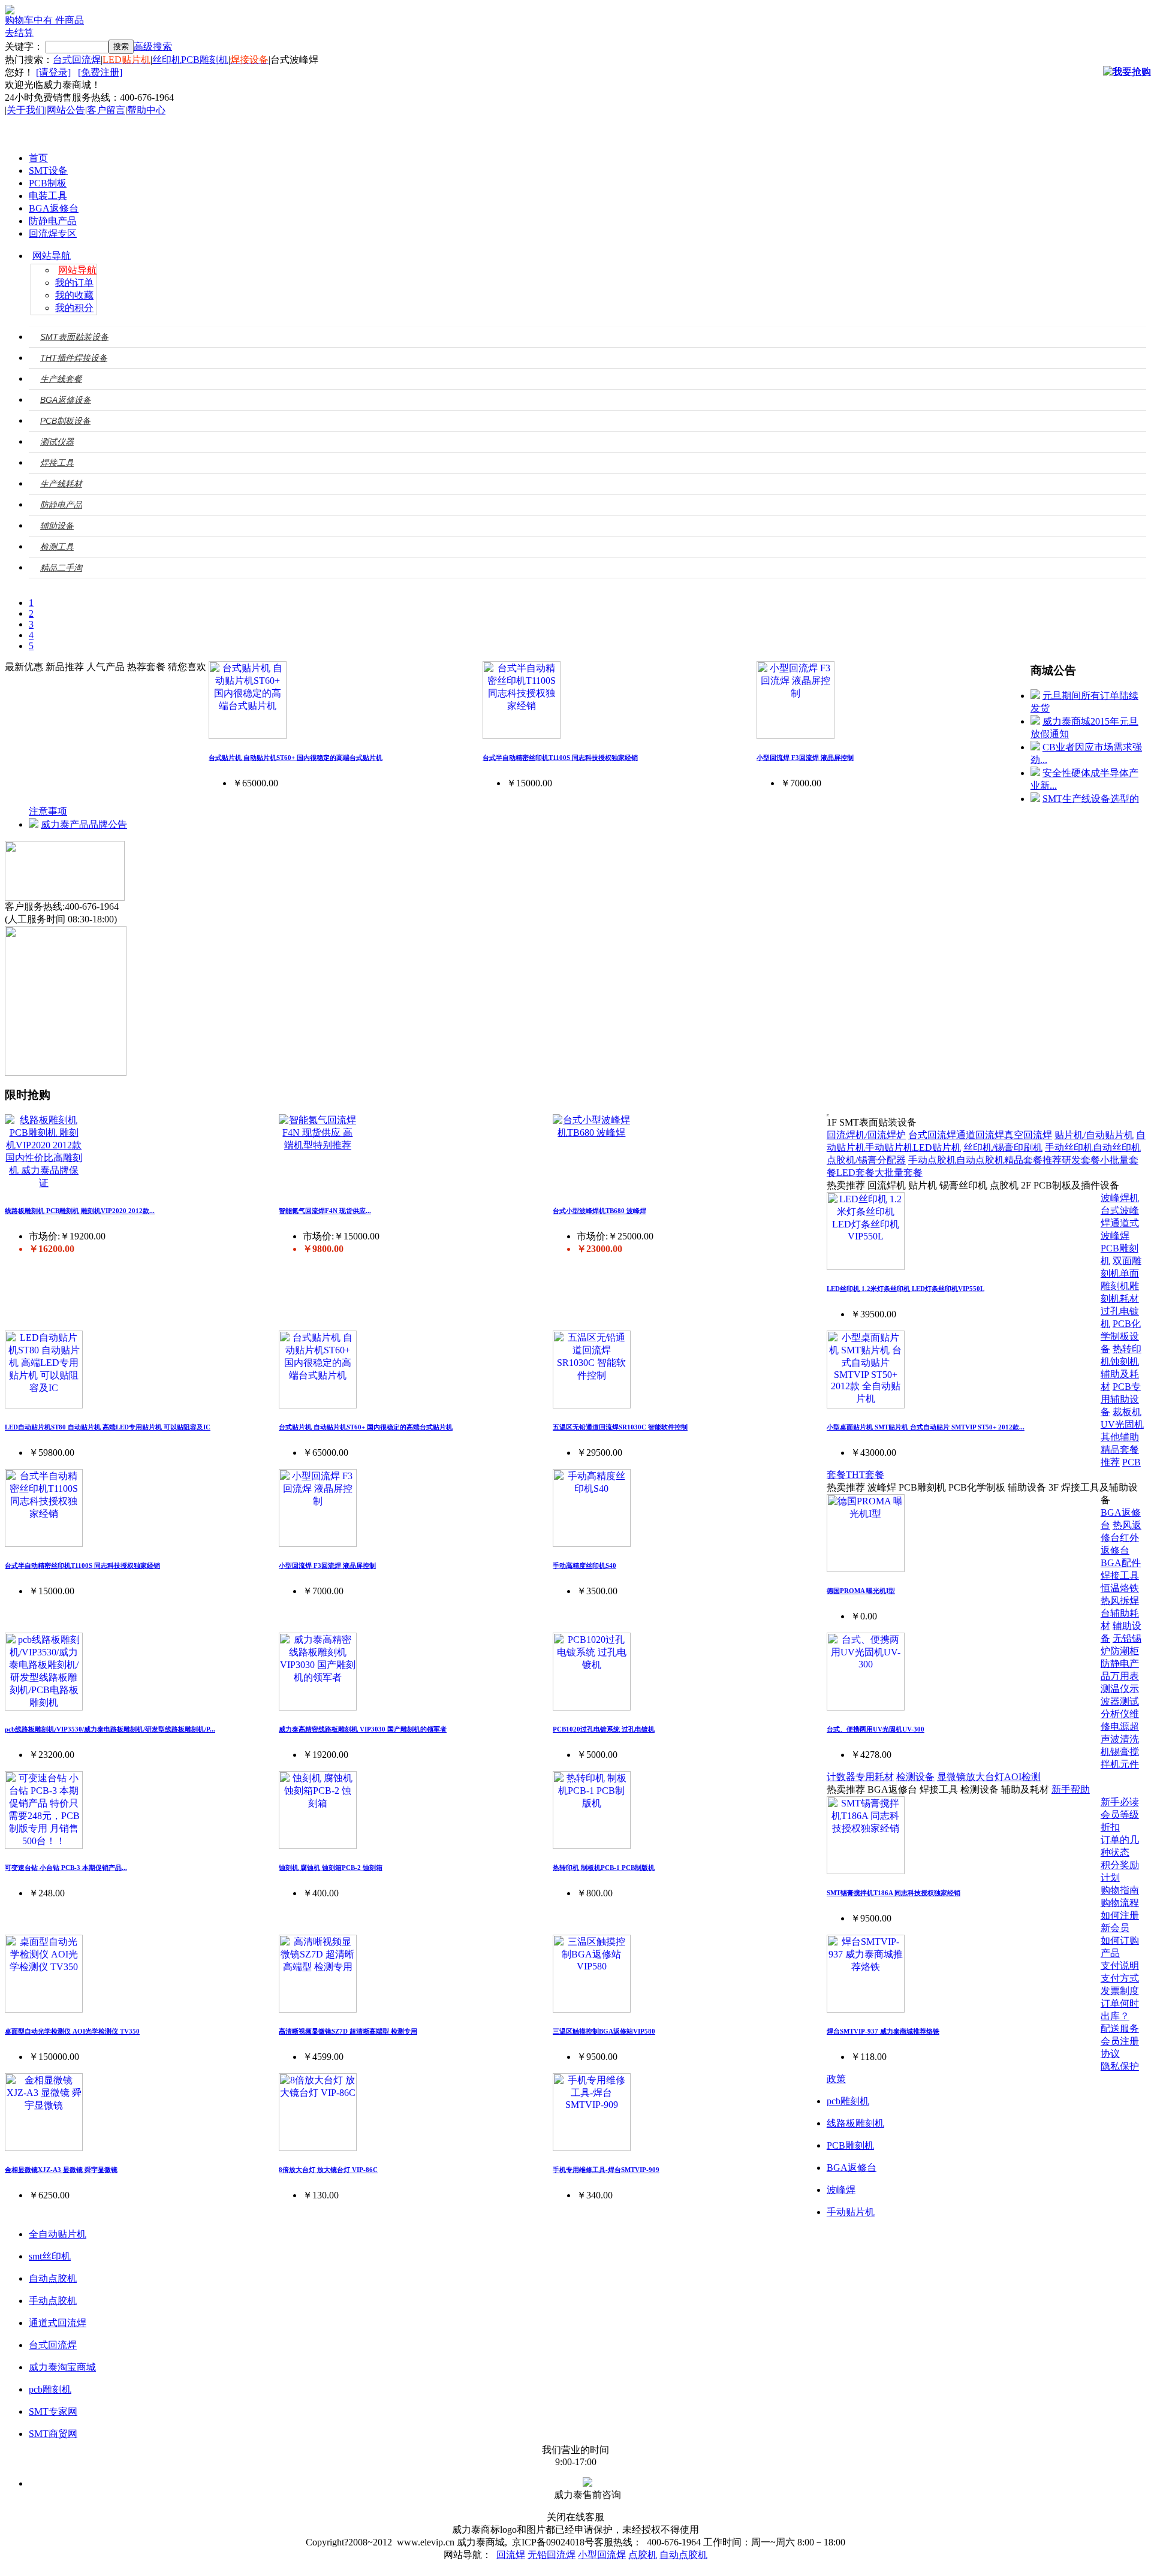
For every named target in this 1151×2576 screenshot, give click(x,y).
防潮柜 (1125, 1651)
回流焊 (511, 2555)
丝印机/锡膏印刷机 (1003, 1147)
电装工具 (48, 196)
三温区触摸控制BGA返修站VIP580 (604, 2031)
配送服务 (1120, 2028)
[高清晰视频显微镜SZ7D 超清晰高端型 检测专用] (318, 2009)
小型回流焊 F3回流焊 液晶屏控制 (805, 758)
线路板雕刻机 (855, 2123)
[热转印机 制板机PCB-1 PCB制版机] (592, 1846)
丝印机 (167, 60)
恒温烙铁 (1120, 1588)
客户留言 (106, 110)
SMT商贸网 (53, 2434)
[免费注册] (100, 72)
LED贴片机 (937, 1147)
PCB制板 (48, 183)
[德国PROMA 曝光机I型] (866, 1569)
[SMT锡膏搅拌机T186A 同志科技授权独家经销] (866, 1871)
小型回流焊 (602, 2555)
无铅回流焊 (552, 2555)
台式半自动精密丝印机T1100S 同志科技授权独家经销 (560, 758)
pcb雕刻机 (848, 2101)
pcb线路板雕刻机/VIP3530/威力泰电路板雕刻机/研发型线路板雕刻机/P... (110, 1729)
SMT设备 (48, 171)
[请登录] (53, 72)
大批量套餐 (899, 1173)
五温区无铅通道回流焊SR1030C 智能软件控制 (620, 1427)
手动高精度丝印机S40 (584, 1565)
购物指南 (1120, 1890)
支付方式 (1120, 1978)
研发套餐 (1081, 1160)
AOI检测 (1022, 1777)
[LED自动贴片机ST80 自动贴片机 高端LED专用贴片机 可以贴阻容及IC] (44, 1405)
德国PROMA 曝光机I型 (861, 1591)
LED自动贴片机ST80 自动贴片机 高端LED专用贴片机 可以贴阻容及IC (108, 1427)
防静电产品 (53, 221)
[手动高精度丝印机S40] (592, 1544)
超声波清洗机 (1120, 1739)
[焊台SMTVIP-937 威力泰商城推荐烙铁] (866, 2009)
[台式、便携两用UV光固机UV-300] (866, 1707)
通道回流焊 (980, 1135)
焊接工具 (1120, 1575)
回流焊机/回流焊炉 (866, 1135)
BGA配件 (1121, 1563)
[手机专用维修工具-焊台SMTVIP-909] (592, 2148)
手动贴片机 (889, 1147)
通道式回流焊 (58, 2323)
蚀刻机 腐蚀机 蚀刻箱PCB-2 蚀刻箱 (331, 1868)
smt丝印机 (50, 2256)
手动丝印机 (1069, 1147)
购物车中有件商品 (44, 20)
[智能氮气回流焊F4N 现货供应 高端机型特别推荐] (318, 1145)
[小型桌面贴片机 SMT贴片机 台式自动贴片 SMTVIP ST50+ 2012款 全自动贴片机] (866, 1405)
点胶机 (643, 2555)
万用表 (1125, 1676)
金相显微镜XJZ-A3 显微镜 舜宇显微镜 (61, 2170)
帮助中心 (146, 110)
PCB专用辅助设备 (1121, 1399)
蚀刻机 (1125, 1361)
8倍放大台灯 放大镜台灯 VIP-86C (328, 2170)
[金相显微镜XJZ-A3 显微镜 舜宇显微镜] (44, 2148)
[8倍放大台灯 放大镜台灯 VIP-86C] (318, 2148)
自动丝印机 (1117, 1147)
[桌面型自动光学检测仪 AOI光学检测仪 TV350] (44, 2009)
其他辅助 (1120, 1437)
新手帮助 (1071, 1789)
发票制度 (1120, 1991)
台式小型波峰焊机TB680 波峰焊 (599, 1211)
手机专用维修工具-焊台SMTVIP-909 (606, 2170)
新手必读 (1120, 1802)
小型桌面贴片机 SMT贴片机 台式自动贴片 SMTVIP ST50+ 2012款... (926, 1427)
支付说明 (1120, 1966)
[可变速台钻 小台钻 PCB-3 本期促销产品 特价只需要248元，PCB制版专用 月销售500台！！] (44, 1846)
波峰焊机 (1120, 1198)
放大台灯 (985, 1777)
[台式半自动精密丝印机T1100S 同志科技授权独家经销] (522, 736)
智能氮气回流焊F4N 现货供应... (325, 1211)
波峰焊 (841, 2190)
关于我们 (26, 110)
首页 (38, 158)
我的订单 (74, 283)
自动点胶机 (980, 1160)
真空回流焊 (1028, 1135)
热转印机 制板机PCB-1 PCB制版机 (604, 1868)
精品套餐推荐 (1033, 1160)
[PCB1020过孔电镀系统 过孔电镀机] (592, 1707)
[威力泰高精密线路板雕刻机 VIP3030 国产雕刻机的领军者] (318, 1707)
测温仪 (1115, 1689)
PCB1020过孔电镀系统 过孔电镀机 (604, 1729)
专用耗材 (875, 1777)
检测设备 (915, 1777)
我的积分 (74, 308)
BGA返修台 (54, 208)
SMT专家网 (53, 2411)
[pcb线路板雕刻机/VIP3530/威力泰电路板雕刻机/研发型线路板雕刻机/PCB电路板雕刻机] (44, 1707)
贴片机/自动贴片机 (1094, 1135)
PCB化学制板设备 (1121, 1336)
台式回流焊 (77, 60)
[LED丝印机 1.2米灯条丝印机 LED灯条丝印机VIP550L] (866, 1267)
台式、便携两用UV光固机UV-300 (876, 1729)
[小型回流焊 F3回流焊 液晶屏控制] (796, 736)
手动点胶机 (932, 1160)
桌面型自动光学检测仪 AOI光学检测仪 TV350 (72, 2031)
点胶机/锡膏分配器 (866, 1160)
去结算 (19, 33)
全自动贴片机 (58, 2234)
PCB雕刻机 (205, 60)
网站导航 (52, 256)
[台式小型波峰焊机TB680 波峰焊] (592, 1132)
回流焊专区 (53, 233)
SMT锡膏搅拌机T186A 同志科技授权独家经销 (894, 1893)
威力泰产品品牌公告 (84, 824)
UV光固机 (1122, 1424)
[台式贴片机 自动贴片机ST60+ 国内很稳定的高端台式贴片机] (248, 736)
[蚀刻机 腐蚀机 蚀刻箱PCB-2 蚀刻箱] (318, 1846)
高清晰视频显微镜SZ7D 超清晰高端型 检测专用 (348, 2031)
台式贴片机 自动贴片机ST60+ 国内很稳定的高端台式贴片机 (296, 758)
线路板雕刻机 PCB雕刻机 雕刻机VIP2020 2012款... (80, 1211)
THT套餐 (865, 1475)
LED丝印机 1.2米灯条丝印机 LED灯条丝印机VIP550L (906, 1289)
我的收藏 (74, 295)
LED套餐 (855, 1173)
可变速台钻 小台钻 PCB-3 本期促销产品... (66, 1868)
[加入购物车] (1127, 72)
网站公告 (66, 110)
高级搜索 (153, 46)
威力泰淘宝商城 (62, 2367)
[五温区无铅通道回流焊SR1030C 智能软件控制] (592, 1405)
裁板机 (1127, 1412)
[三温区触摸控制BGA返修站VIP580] (592, 2009)
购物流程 (1120, 1903)
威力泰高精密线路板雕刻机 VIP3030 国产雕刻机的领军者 (363, 1729)
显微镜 (951, 1777)
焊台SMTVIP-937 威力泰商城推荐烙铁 (883, 2031)
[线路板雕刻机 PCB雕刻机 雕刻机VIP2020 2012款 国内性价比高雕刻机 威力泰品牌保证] (44, 1183)
